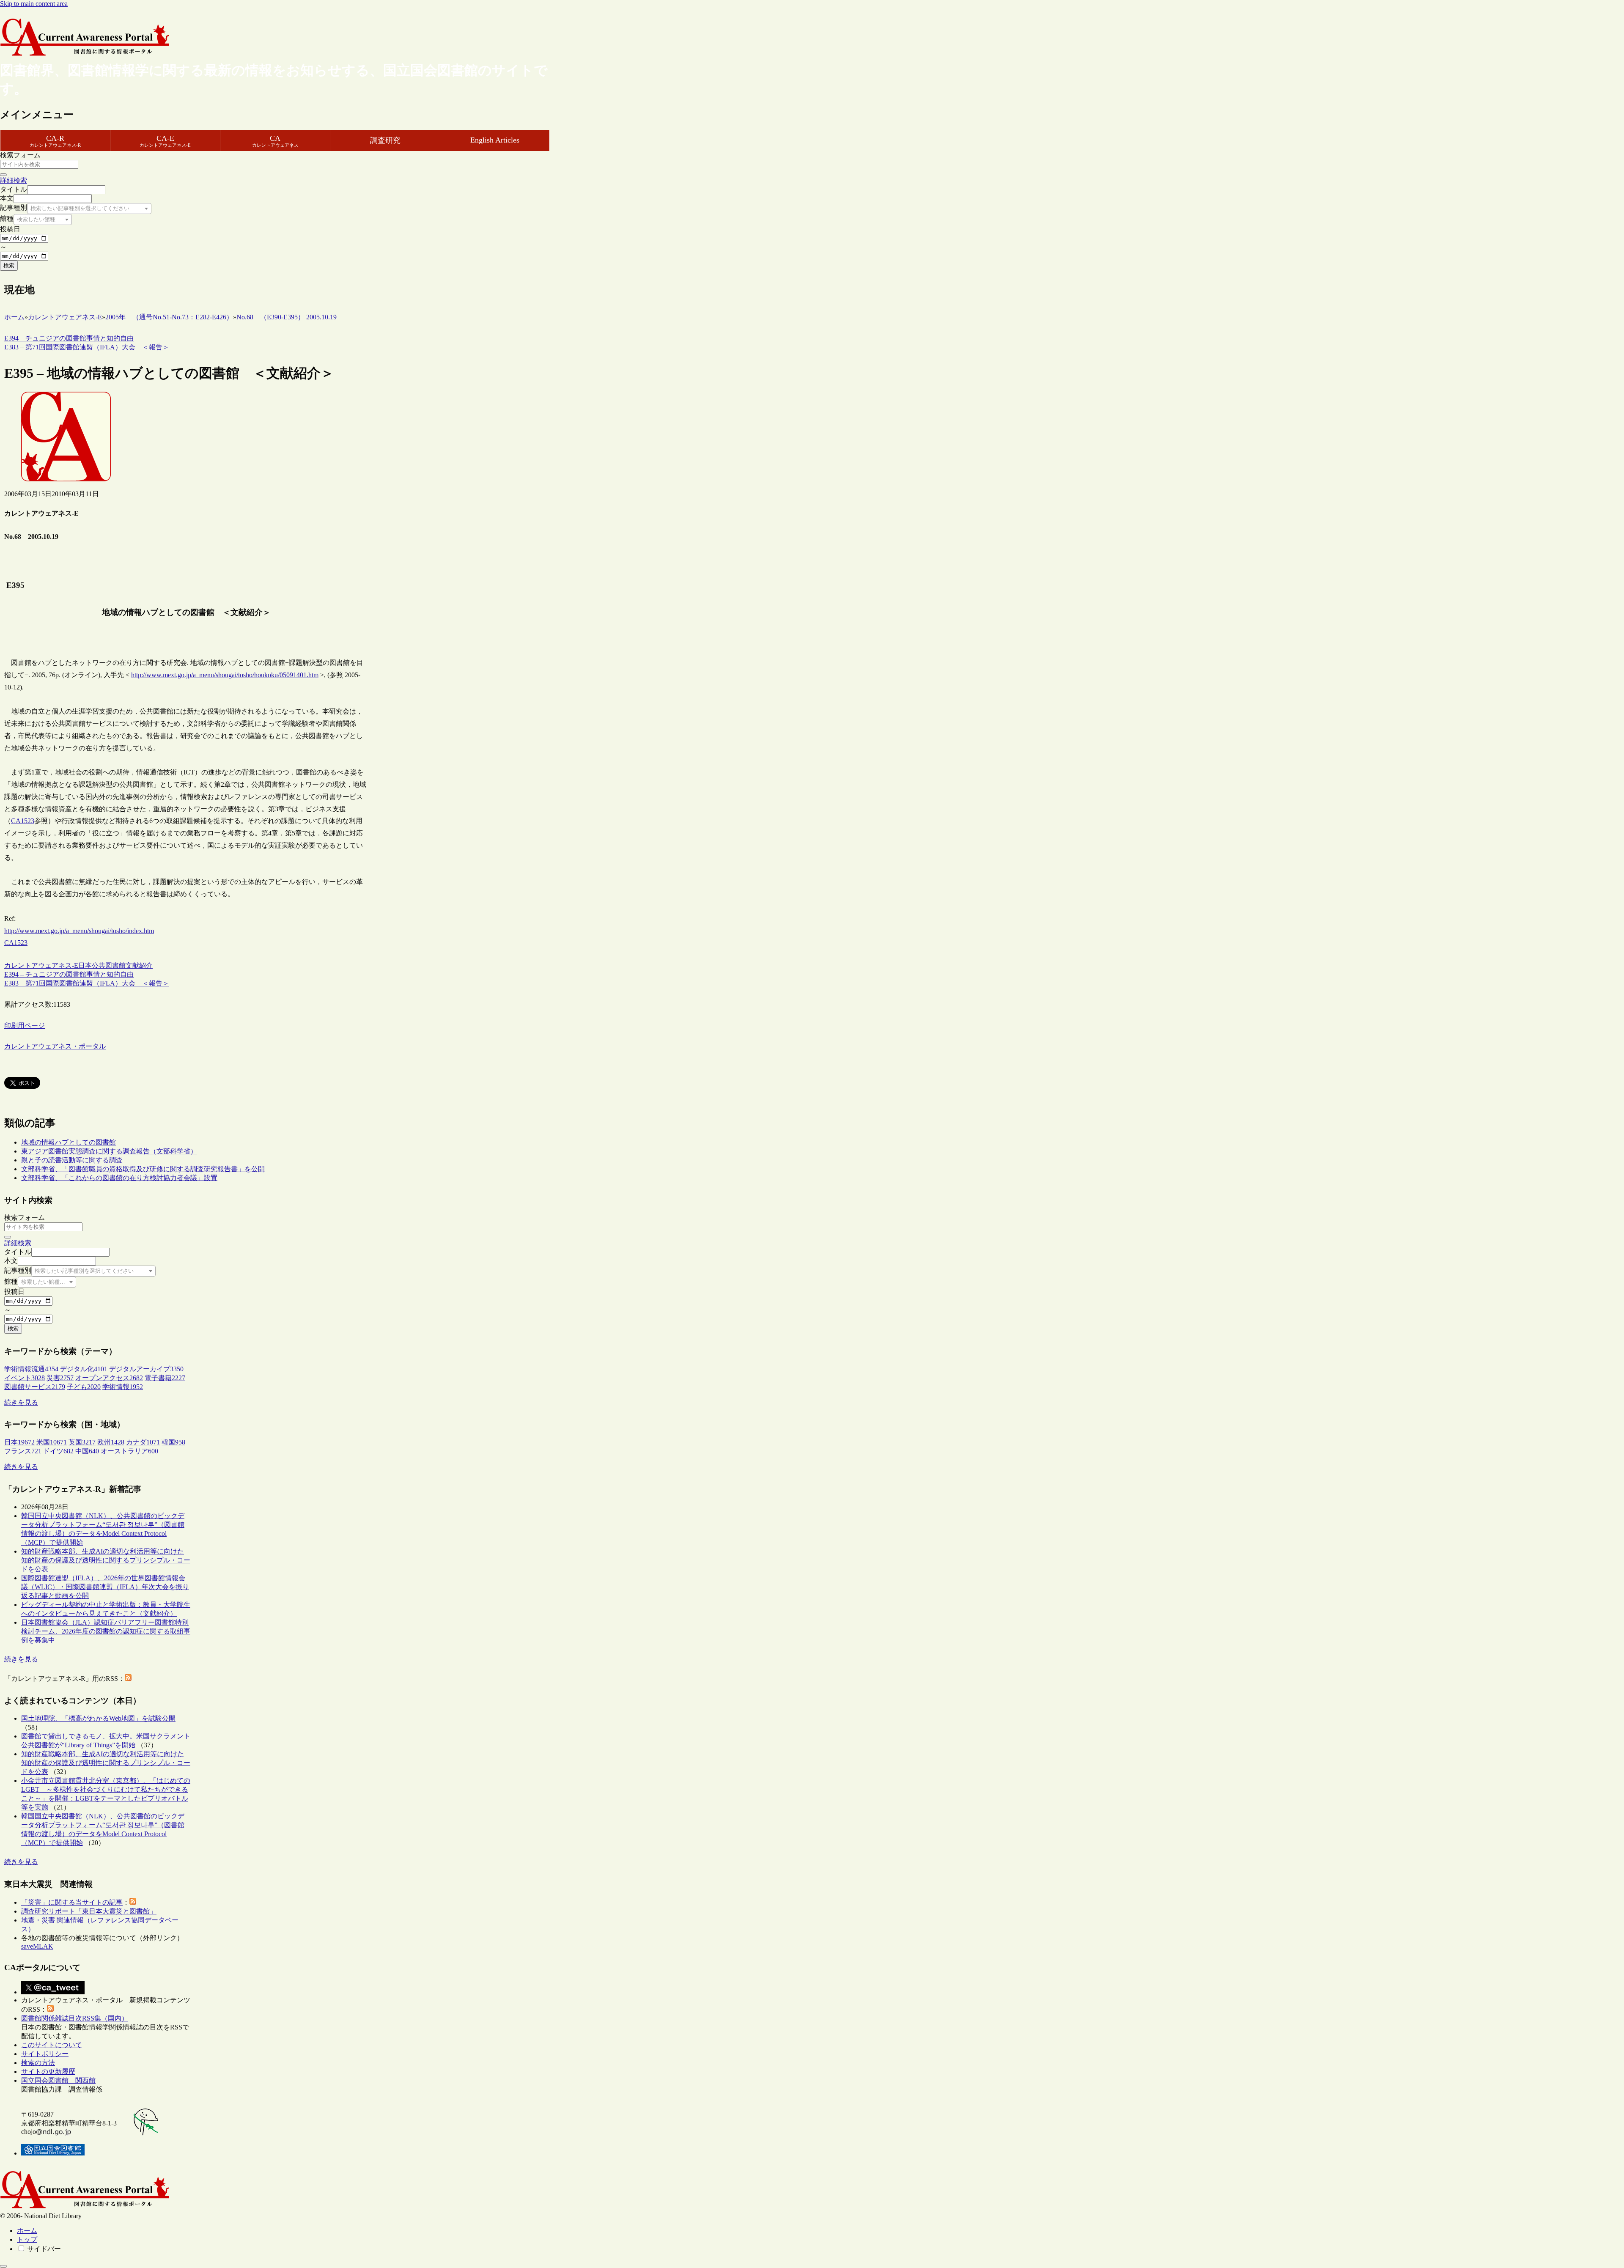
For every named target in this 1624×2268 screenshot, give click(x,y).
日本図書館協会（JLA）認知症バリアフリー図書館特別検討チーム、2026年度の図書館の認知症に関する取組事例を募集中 (106, 1631)
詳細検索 (14, 180)
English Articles (495, 140)
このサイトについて (52, 2045)
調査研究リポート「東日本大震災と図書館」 (89, 1911)
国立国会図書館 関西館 (58, 2080)
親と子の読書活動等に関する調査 (72, 1160)
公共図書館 (109, 965)
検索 (9, 265)
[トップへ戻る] (3, 2266)
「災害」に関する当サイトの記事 (72, 1902)
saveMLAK (37, 1946)
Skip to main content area (34, 4)
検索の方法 (38, 2063)
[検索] (3, 175)
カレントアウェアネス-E (41, 965)
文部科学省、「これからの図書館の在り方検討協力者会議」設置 (119, 1178)
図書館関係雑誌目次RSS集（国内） (75, 2018)
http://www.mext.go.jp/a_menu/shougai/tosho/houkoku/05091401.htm (225, 675)
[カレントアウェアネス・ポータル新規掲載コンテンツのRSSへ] (50, 2009)
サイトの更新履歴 (48, 2072)
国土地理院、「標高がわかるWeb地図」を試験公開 (98, 1718)
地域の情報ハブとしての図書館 (69, 1142)
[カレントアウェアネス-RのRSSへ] (128, 1679)
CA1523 (23, 821)
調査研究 (385, 140)
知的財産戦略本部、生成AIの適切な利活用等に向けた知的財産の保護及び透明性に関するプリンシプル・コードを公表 (106, 1560)
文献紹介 (139, 965)
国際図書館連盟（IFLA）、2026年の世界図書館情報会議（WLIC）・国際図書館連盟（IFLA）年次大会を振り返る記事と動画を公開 (105, 1587)
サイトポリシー (45, 2054)
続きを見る (21, 1402)
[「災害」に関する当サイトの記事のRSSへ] (133, 1902)
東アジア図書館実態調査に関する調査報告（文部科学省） (109, 1151)
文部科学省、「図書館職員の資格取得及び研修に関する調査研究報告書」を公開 (143, 1169)
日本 (85, 965)
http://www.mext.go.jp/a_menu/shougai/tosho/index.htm (79, 931)
